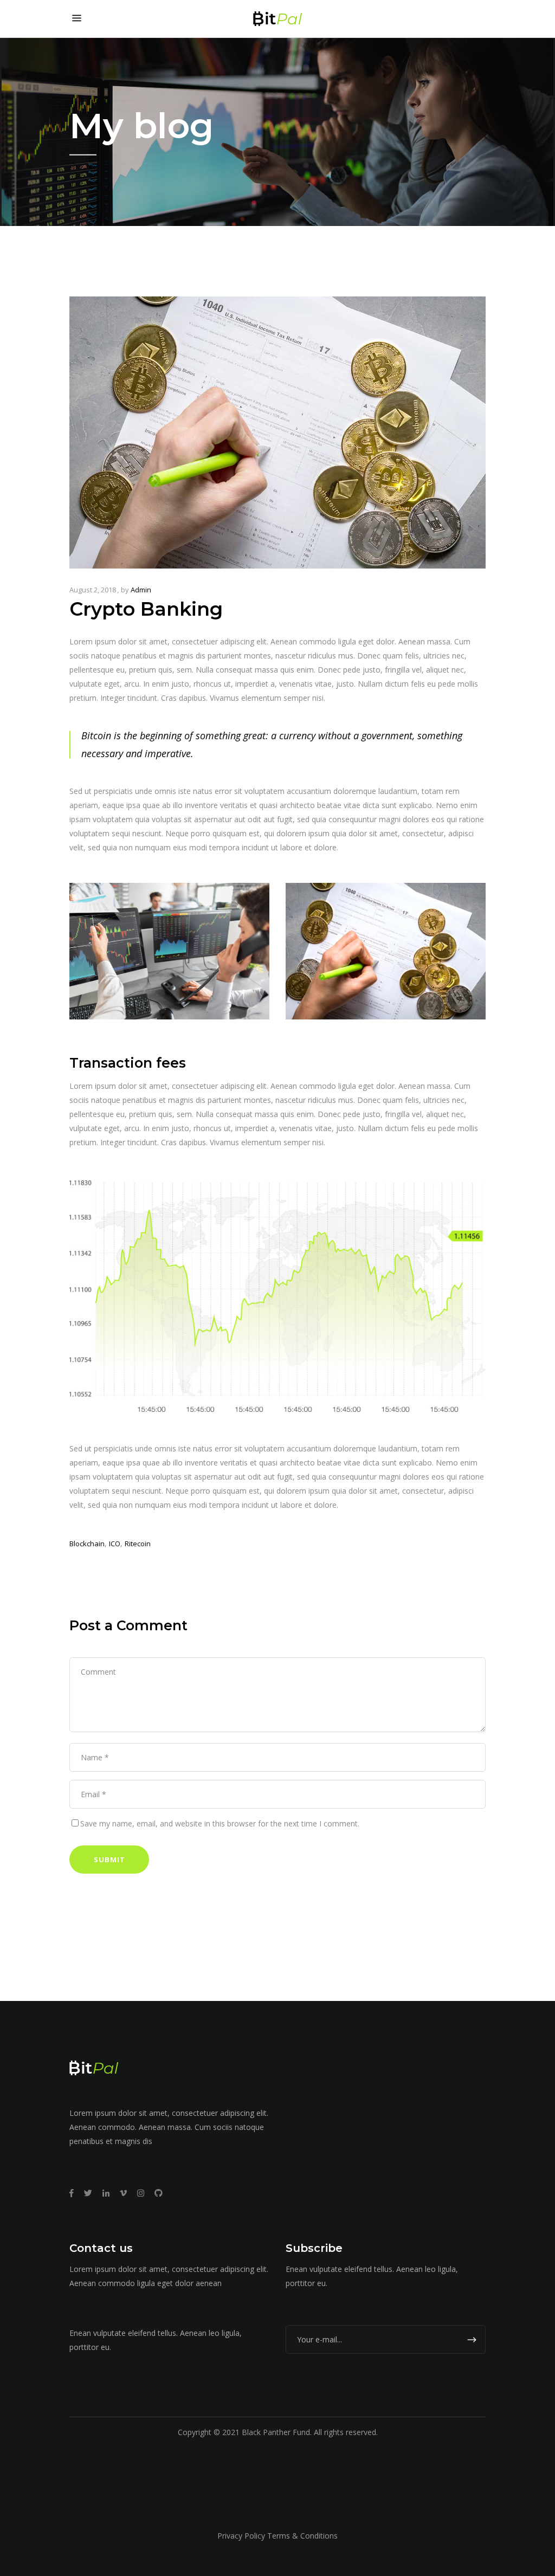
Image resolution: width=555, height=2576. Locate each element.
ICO (115, 1544)
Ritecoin (138, 1544)
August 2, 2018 (93, 590)
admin (141, 590)
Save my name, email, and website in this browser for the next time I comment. (220, 1823)
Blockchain (87, 1544)
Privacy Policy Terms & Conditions (277, 2536)
